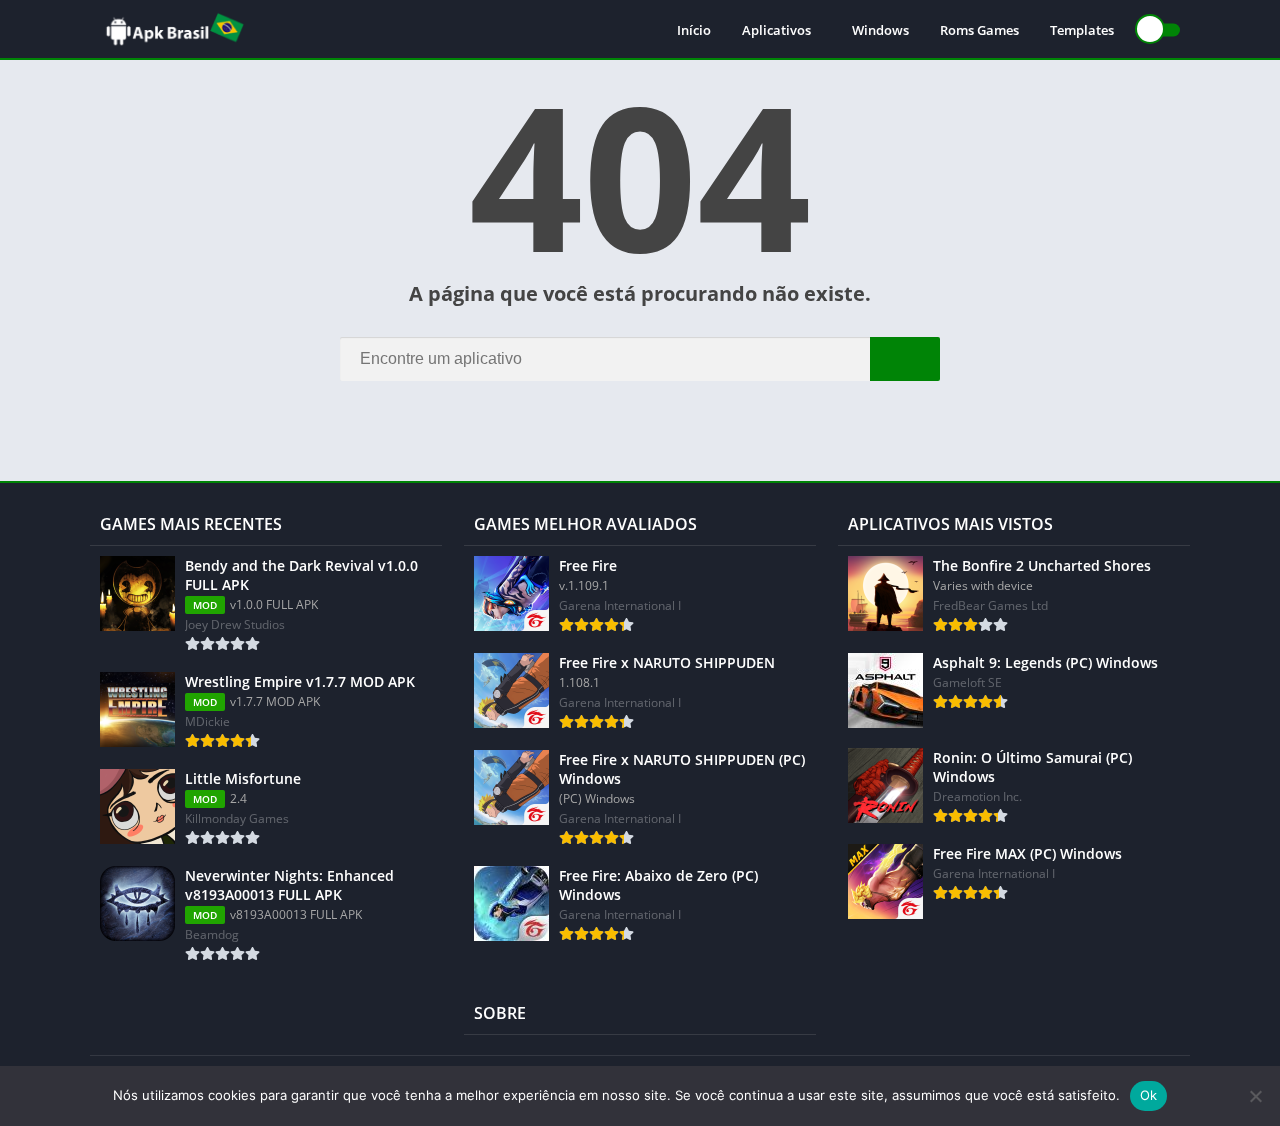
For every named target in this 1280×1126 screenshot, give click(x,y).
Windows (880, 30)
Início (694, 30)
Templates (1082, 30)
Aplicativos (776, 30)
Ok (1149, 1095)
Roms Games (979, 30)
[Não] (1255, 1096)
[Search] (905, 359)
